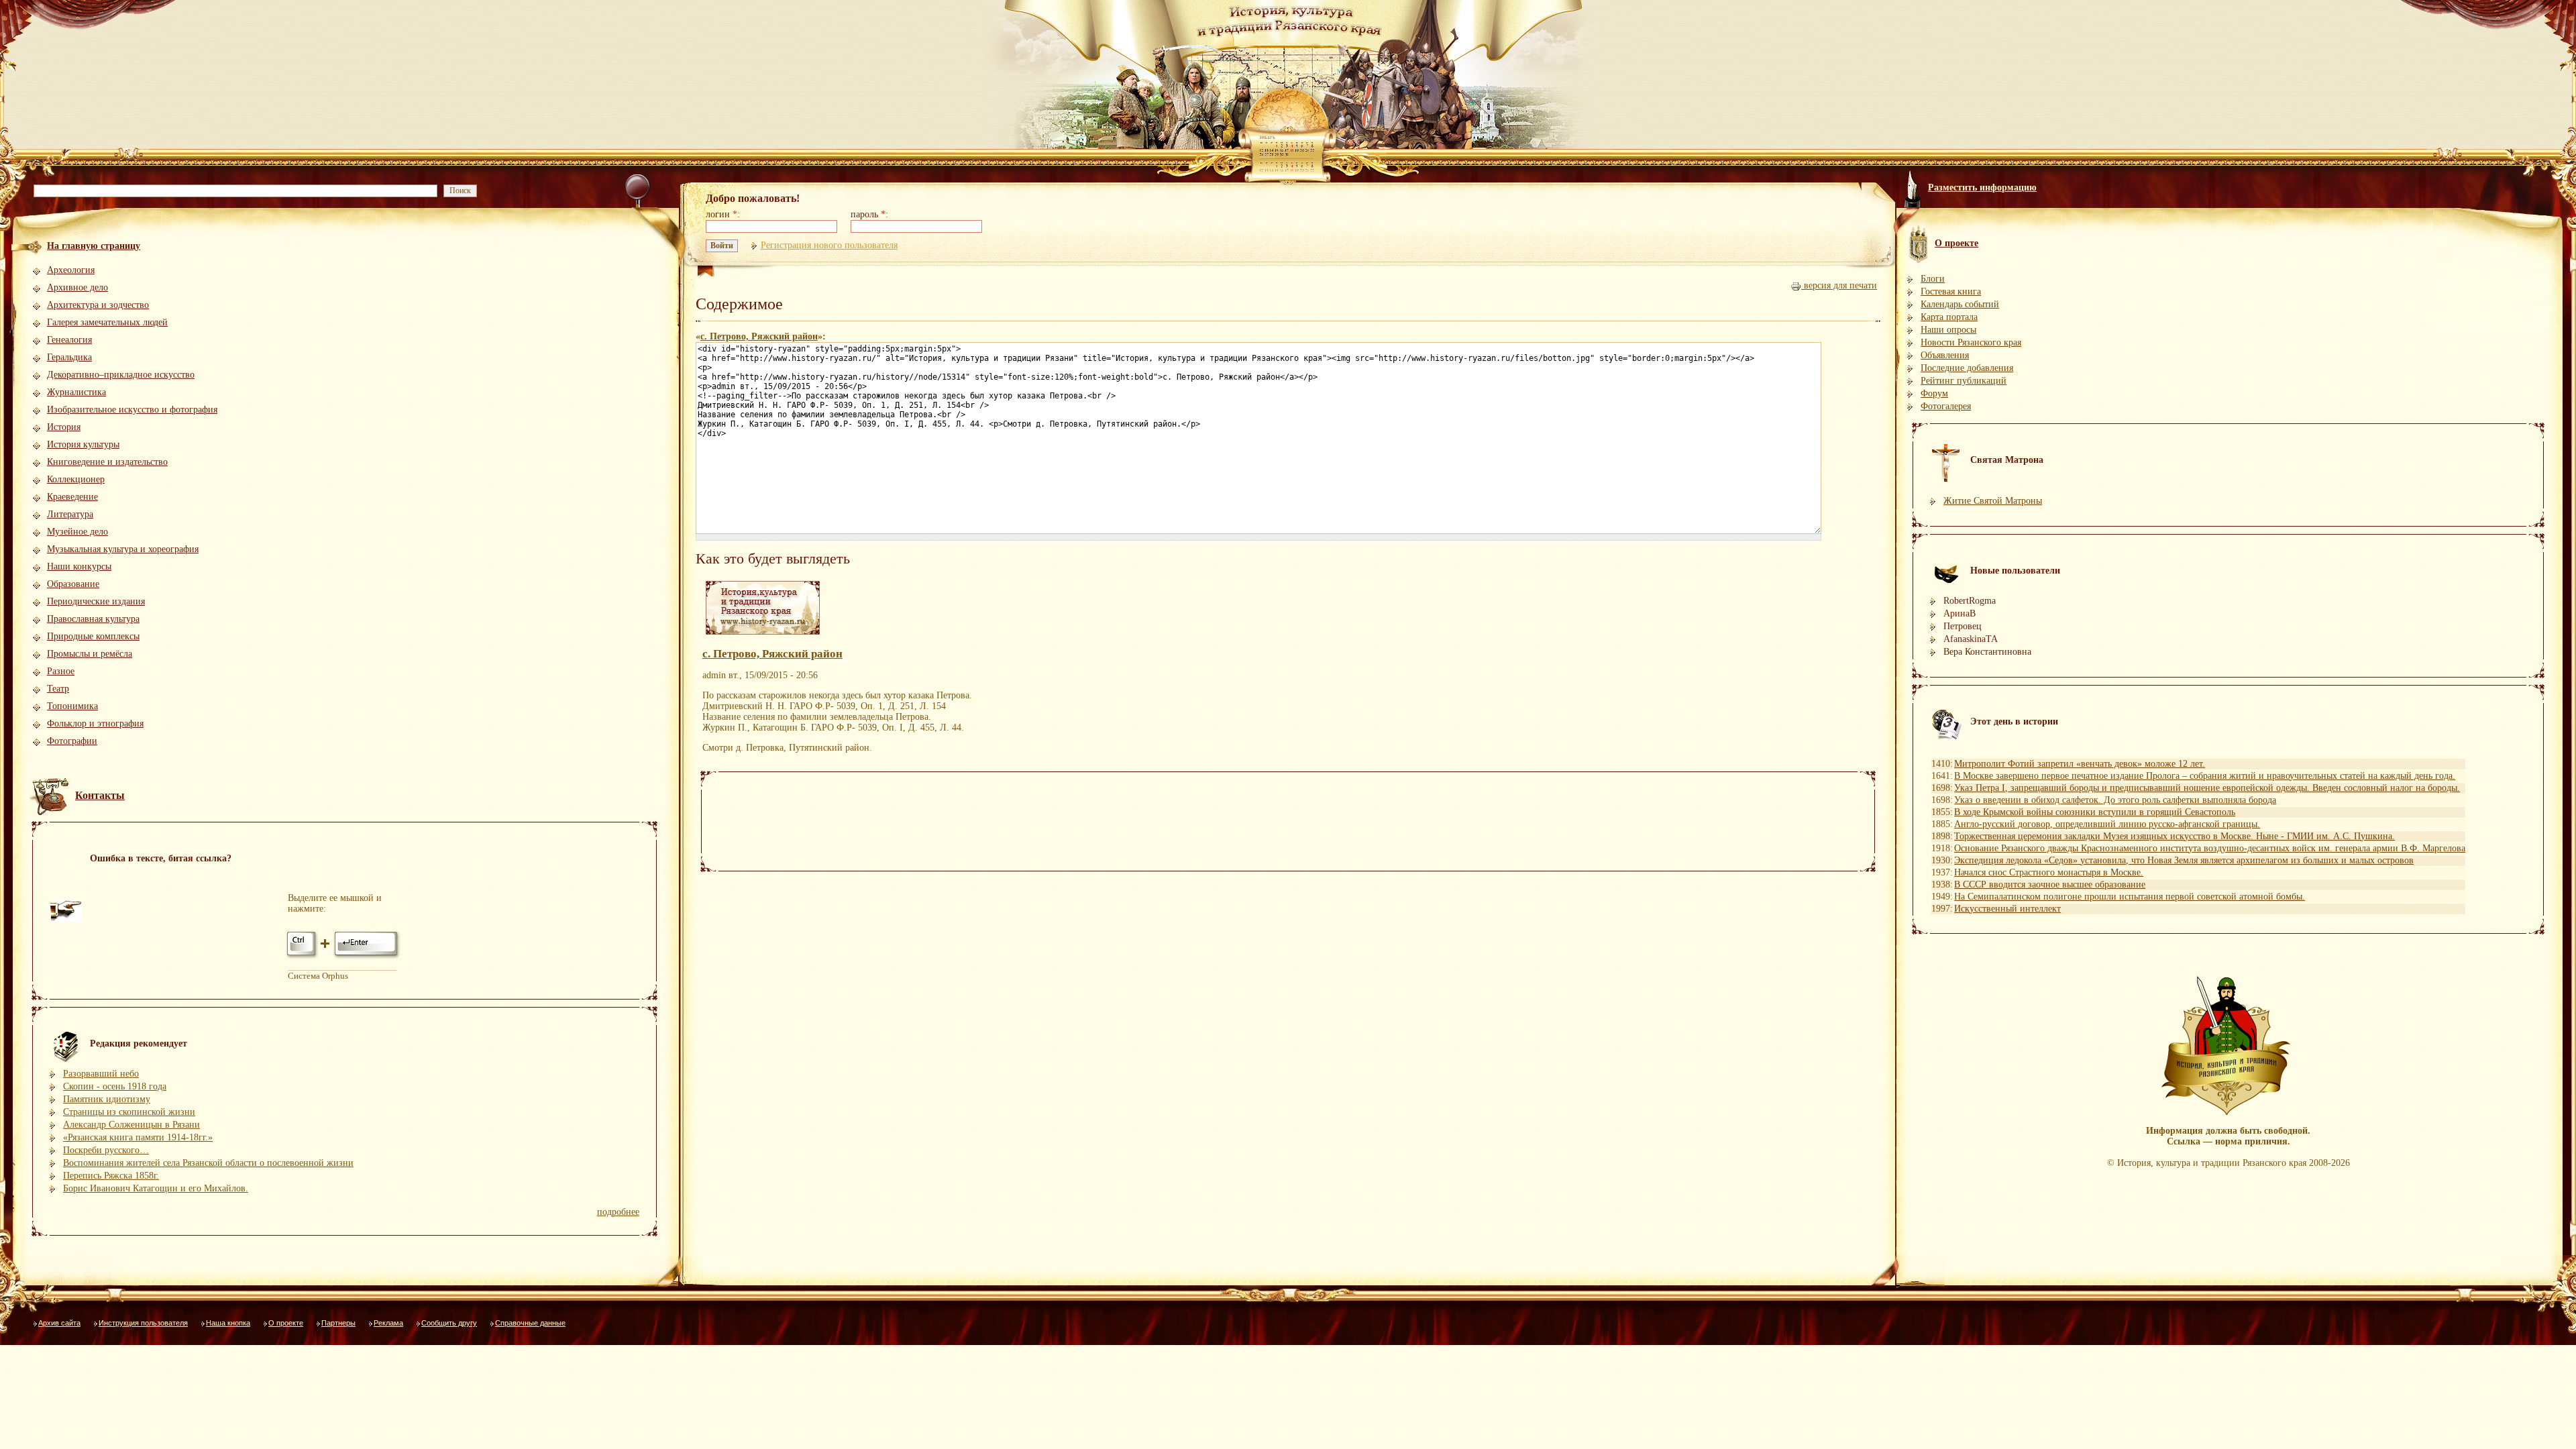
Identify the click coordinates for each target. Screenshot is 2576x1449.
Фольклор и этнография (95, 723)
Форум (1934, 393)
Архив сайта (59, 1323)
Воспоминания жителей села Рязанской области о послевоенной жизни (208, 1163)
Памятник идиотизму (107, 1099)
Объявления (1945, 355)
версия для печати (1839, 285)
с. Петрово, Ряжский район (759, 336)
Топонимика (72, 706)
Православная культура (93, 619)
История (64, 427)
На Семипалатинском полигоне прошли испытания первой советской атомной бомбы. (2130, 897)
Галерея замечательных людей (107, 322)
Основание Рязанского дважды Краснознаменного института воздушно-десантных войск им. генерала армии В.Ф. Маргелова (2210, 848)
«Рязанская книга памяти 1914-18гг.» (138, 1137)
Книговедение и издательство (107, 462)
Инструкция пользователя (143, 1323)
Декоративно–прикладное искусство (121, 375)
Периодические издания (96, 601)
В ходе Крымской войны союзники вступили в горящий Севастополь (2095, 812)
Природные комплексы (93, 636)
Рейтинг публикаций (1964, 381)
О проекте (286, 1323)
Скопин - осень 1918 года (115, 1086)
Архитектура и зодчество (98, 305)
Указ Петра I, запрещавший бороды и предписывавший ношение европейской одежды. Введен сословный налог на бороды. (2207, 788)
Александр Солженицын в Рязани (131, 1125)
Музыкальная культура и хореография (123, 549)
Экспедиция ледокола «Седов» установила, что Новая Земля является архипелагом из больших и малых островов (2184, 860)
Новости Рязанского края (1971, 342)
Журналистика (76, 392)
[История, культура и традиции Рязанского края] (763, 635)
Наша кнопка (228, 1323)
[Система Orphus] (344, 958)
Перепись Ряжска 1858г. (111, 1176)
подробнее (618, 1212)
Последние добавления (1967, 368)
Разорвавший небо (101, 1074)
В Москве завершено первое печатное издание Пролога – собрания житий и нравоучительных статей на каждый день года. (2205, 776)
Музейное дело (77, 532)
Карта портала (1949, 317)
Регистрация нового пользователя (829, 245)
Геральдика (69, 357)
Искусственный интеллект (2007, 909)
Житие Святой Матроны (1993, 501)
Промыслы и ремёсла (90, 654)
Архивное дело (77, 287)
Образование (73, 584)
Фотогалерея (1946, 406)
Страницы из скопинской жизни (129, 1112)
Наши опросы (1948, 330)
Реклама (388, 1323)
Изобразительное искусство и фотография (132, 410)
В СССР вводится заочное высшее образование (2050, 884)
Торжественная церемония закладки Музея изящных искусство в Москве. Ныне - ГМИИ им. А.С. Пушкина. (2175, 836)
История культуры (83, 444)
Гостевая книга (1951, 291)
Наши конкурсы (79, 567)
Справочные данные (530, 1323)
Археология (71, 270)
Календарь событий (1960, 304)
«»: (761, 336)
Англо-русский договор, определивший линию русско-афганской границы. (2107, 824)
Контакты (100, 795)
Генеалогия (69, 340)
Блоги (1933, 279)
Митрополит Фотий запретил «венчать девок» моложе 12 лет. (2080, 764)
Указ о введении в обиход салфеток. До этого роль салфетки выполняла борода (2115, 800)
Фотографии (72, 741)
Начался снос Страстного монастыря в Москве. (2049, 872)
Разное (61, 671)
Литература (70, 514)
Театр (58, 689)
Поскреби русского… (106, 1150)
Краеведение (72, 497)
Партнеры (338, 1323)
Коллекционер (76, 479)
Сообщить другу (449, 1323)
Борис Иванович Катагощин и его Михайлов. (156, 1188)
